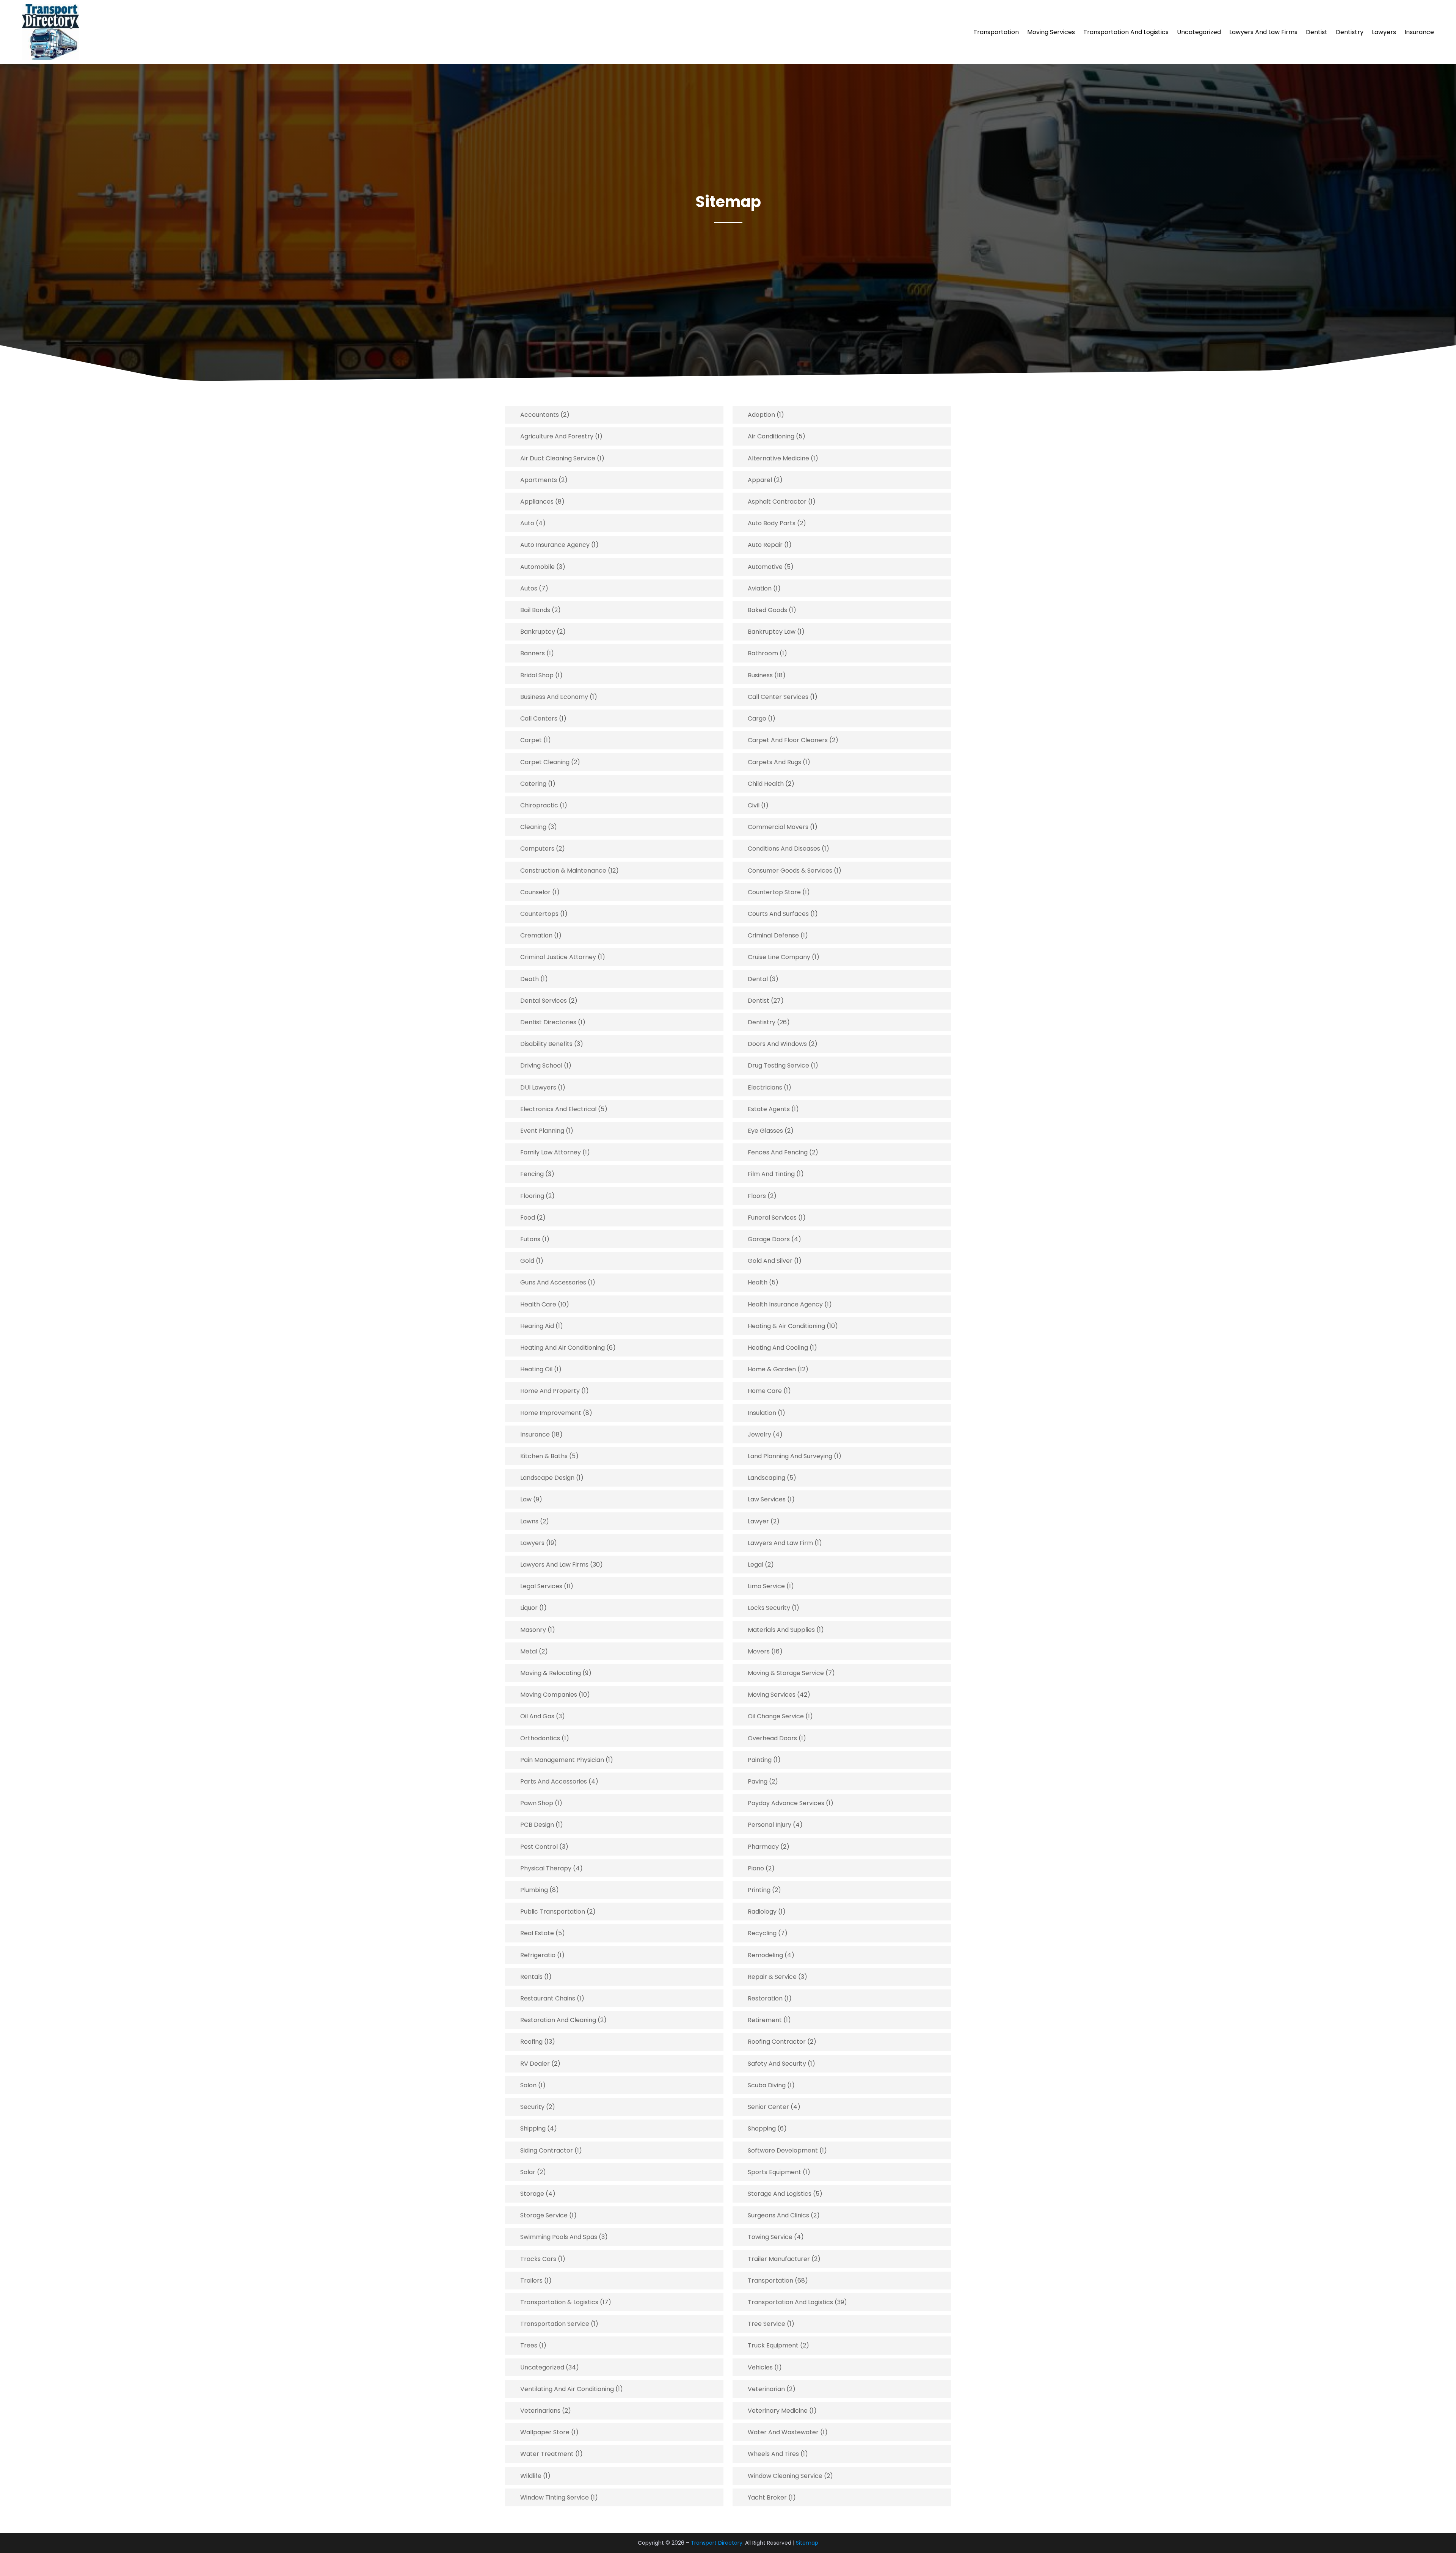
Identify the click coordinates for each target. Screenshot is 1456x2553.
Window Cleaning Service (785, 2476)
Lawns (529, 1521)
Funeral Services (772, 1218)
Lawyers (1384, 32)
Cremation (536, 935)
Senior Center (768, 2107)
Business (760, 675)
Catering (533, 784)
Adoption (761, 415)
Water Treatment (547, 2454)
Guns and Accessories (553, 1282)
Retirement (765, 2020)
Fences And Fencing (778, 1152)
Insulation (762, 1413)
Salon (528, 2085)
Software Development (783, 2150)
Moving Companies (549, 1695)
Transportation (996, 32)
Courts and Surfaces (778, 914)
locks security (769, 1608)
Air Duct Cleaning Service (558, 458)
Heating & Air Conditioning (786, 1326)
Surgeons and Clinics (778, 2215)
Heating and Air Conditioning (562, 1348)
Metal (529, 1651)
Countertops (539, 914)
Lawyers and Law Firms (1263, 32)
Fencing (532, 1174)
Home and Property (550, 1391)
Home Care (765, 1391)
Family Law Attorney (551, 1152)
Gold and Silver (770, 1261)
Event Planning (542, 1131)
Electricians (765, 1087)
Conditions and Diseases (784, 849)
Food (528, 1218)
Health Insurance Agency (785, 1304)
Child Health (766, 784)
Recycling (762, 1933)
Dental (758, 979)
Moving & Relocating (551, 1673)
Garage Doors (769, 1239)
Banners (533, 653)
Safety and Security (777, 2064)
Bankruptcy (538, 632)
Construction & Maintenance (563, 871)
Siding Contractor (547, 2150)
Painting (760, 1760)
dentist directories (548, 1022)
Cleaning (533, 827)
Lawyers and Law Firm (780, 1543)
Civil (754, 805)
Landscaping (766, 1478)
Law (526, 1499)
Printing (759, 1890)
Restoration (765, 1998)
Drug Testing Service (778, 1065)
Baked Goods (767, 610)
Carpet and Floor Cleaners (788, 740)
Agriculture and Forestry (557, 436)
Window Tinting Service (555, 2497)
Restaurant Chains (548, 1998)
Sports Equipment (774, 2172)
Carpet (531, 740)
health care (538, 1304)
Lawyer (758, 1521)
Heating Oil (536, 1369)
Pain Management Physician (562, 1760)
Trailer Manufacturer (779, 2259)
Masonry (533, 1630)
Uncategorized (1199, 32)
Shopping (762, 2128)
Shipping (533, 2128)
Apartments (539, 480)
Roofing (531, 2042)
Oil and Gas (537, 1716)
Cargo (757, 718)
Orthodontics (540, 1738)
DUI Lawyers (538, 1087)
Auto (527, 523)
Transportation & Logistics (559, 2302)
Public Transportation (553, 1912)
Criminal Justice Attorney (558, 957)
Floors (757, 1196)
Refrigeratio (538, 1955)
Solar (528, 2172)
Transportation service (555, 2324)
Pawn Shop (537, 1803)
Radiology (762, 1912)
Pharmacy (763, 1847)
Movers (759, 1651)
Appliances (537, 502)
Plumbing (534, 1890)
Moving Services (1051, 32)
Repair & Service (772, 1977)
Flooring (532, 1196)
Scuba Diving (767, 2085)
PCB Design (537, 1825)
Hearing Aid (537, 1326)
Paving (758, 1781)
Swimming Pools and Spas (559, 2237)
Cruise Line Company (779, 957)
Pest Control (539, 1847)
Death (530, 979)
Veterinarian (766, 2389)
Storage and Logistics (780, 2194)
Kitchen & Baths (544, 1456)
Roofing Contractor (777, 2042)
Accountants (540, 415)
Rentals (531, 1977)
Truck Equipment (773, 2345)
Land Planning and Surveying (790, 1456)
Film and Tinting (771, 1174)
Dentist (1317, 32)
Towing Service (770, 2237)
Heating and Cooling (778, 1348)
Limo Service (766, 1586)
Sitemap (807, 2543)
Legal (755, 1565)
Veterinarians (540, 2411)
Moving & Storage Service (786, 1673)
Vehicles (760, 2367)
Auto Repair (765, 545)
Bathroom (763, 653)
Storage (532, 2194)
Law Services (767, 1499)
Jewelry (759, 1434)
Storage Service (544, 2215)
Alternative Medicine (778, 458)
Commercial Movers (778, 827)
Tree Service (766, 2324)
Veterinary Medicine (778, 2411)
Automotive (765, 567)
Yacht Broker (767, 2497)
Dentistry (1350, 32)
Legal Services (541, 1586)
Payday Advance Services (786, 1803)
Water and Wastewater (783, 2432)
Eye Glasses (765, 1131)
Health (758, 1282)
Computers (537, 849)
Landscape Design (547, 1478)
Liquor (529, 1608)
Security (532, 2107)
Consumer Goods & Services (790, 871)
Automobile (537, 567)
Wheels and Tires (773, 2454)
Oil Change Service (776, 1716)
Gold (527, 1261)
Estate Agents (769, 1109)
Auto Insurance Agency (555, 545)
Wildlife (531, 2476)
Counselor (535, 892)
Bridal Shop (537, 675)
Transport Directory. (717, 2543)
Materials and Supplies (781, 1630)
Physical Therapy (546, 1868)
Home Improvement (551, 1413)
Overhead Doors (772, 1738)
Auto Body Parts (772, 523)
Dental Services (544, 1001)
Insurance (1419, 32)
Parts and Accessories (554, 1781)
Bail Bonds (535, 610)
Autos (529, 588)
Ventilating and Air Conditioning (567, 2389)
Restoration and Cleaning (558, 2020)
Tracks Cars (538, 2259)
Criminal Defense (773, 935)
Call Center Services (778, 697)
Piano (756, 1868)
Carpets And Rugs (774, 762)
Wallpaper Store (545, 2432)
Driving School (541, 1065)
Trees (529, 2345)
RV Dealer (535, 2064)
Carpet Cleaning (545, 762)
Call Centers (539, 718)
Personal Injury (770, 1825)
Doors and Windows (777, 1044)
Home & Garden (772, 1369)
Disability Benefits (546, 1044)
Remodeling (765, 1955)
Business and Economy (554, 697)
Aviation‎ (760, 588)
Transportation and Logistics (1126, 32)
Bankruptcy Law (772, 632)
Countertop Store (774, 892)
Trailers (531, 2281)
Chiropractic (539, 805)
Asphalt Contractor (777, 502)
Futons (530, 1239)
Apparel (760, 480)
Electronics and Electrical (558, 1109)
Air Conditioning (771, 436)
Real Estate (537, 1933)
